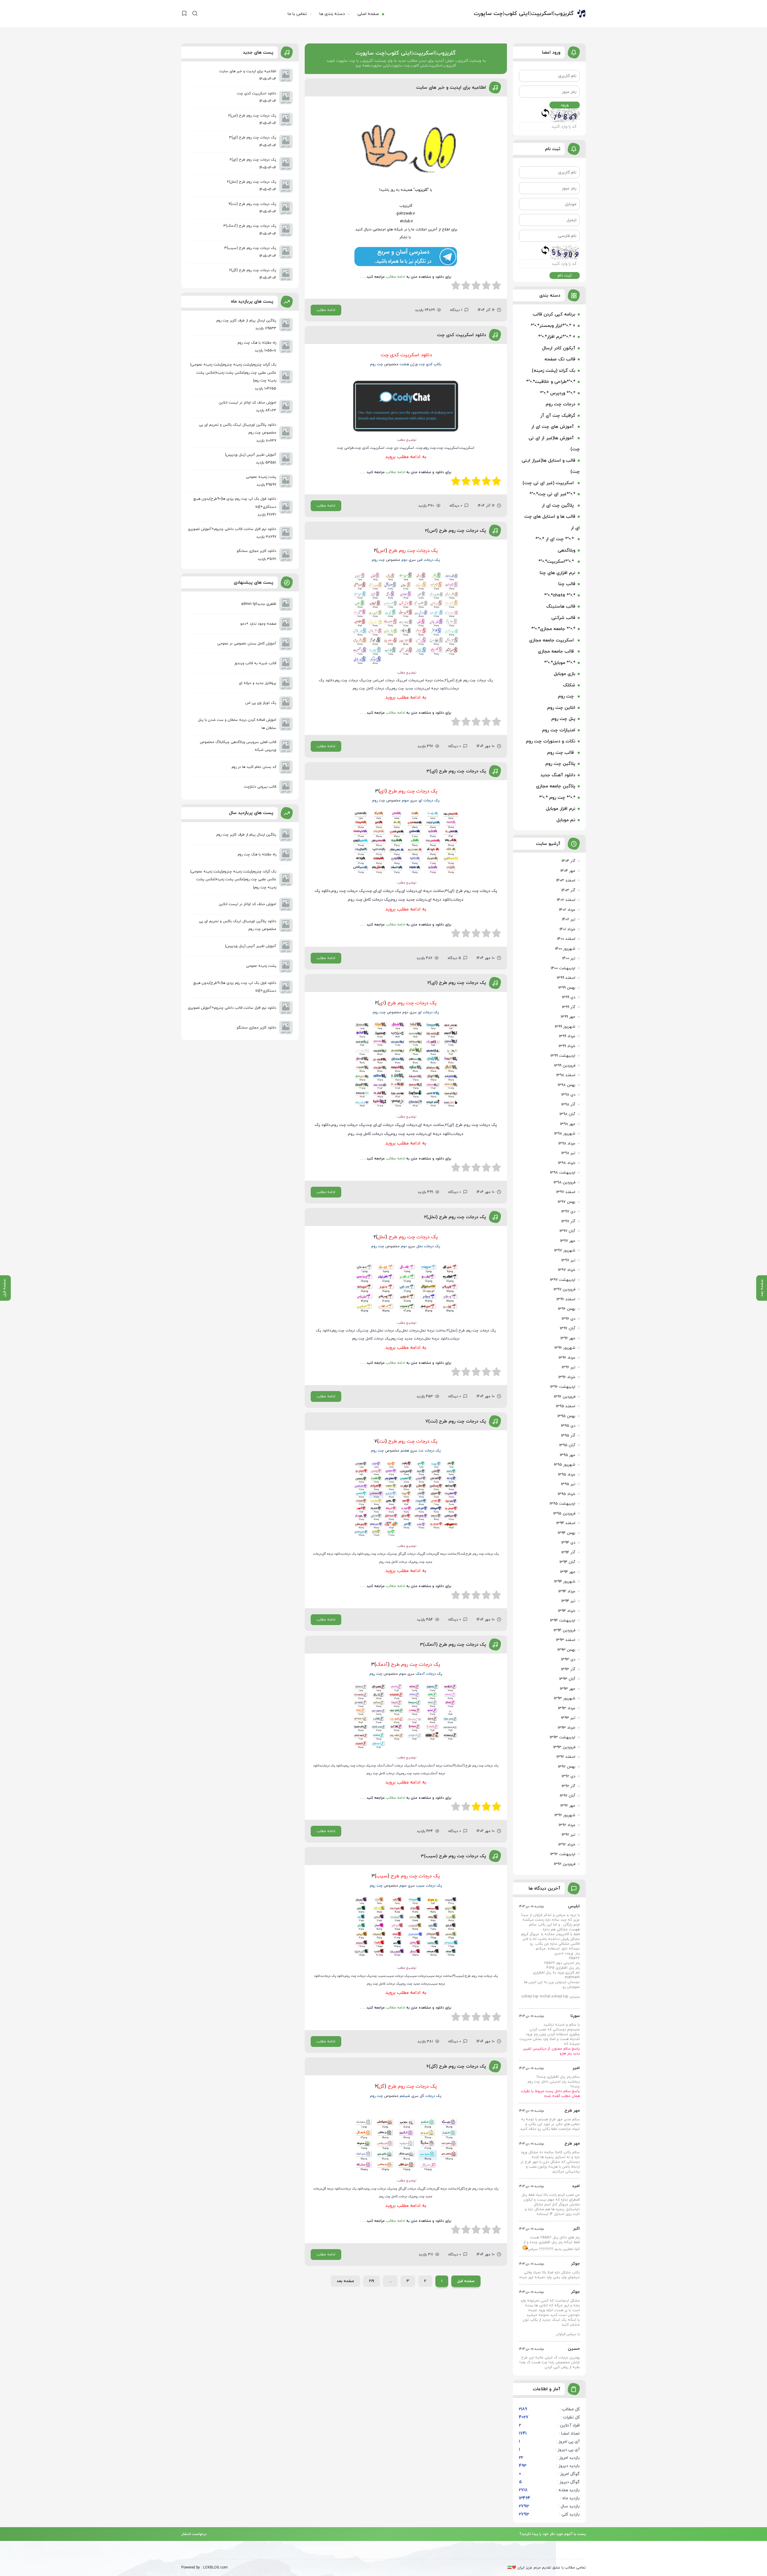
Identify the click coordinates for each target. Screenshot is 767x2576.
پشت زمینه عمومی (261, 966)
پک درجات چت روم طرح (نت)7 (456, 1421)
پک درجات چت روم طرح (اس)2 (455, 531)
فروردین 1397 (564, 1289)
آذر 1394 (568, 1553)
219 (372, 2281)
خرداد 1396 (567, 1377)
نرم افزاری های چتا (557, 573)
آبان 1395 (567, 1445)
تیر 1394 (568, 1601)
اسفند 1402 (566, 900)
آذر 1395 (568, 1436)
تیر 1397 (568, 1260)
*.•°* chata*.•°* (560, 595)
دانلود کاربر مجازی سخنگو (256, 1028)
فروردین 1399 (565, 1066)
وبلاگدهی (566, 551)
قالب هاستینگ (561, 607)
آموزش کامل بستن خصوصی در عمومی (247, 644)
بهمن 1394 (566, 1533)
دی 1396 (568, 1319)
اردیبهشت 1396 (563, 1387)
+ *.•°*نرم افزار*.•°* (557, 337)
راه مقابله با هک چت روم (257, 854)
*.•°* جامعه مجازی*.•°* (553, 629)
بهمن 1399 (567, 988)
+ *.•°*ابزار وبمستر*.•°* (553, 326)
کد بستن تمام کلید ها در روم (254, 767)
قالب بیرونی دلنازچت (260, 787)
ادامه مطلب (326, 310)
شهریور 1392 (565, 1815)
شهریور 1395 (564, 1465)
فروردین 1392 (564, 1864)
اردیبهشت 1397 (563, 1280)
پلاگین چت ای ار (558, 506)
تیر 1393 (568, 1718)
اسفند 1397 (566, 1192)
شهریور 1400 (565, 949)
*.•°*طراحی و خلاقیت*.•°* (551, 382)
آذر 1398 (568, 1105)
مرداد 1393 (567, 1708)
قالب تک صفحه (560, 359)
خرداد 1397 (567, 1270)
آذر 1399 (569, 1007)
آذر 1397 (568, 1221)
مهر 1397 (568, 1241)
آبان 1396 (567, 1328)
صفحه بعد (345, 2281)
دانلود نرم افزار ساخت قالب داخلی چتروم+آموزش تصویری (232, 1008)
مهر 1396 (568, 1338)
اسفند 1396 (566, 1299)
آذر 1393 (568, 1669)
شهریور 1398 (565, 1134)
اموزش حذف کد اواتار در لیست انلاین (247, 904)
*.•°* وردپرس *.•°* (558, 393)
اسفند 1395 (566, 1406)
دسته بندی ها (332, 14)
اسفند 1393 (566, 1640)
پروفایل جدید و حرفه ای (258, 683)
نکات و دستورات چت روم (551, 741)
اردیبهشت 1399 (563, 1056)
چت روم (567, 696)
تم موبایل (566, 820)
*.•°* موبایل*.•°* (560, 663)
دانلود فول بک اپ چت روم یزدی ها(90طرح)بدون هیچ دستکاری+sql (235, 987)
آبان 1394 (567, 1562)
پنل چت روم (563, 719)
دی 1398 (568, 1095)
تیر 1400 (569, 958)
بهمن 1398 (566, 1085)
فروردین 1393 (564, 1747)
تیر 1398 (568, 1153)
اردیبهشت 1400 (563, 968)
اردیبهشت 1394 (563, 1621)
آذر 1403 (568, 890)
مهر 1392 (568, 1806)
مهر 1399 (568, 1017)
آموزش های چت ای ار (553, 427)
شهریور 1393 (564, 1698)
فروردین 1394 (564, 1630)
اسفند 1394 (566, 1523)
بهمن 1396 (567, 1309)
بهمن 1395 (566, 1416)
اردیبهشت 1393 (562, 1737)
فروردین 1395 (564, 1514)
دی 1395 (568, 1426)
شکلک (569, 685)
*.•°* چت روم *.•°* (557, 798)
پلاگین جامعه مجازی (556, 786)
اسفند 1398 (566, 1075)
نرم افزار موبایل (561, 809)
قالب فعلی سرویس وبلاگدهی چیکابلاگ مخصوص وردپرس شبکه (238, 746)
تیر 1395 (568, 1484)
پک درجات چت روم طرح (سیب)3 (453, 1856)
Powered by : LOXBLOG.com (204, 2568)
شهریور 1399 (565, 1027)
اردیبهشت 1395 (562, 1504)
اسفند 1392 (566, 1757)
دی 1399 (569, 997)
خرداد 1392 (567, 1845)
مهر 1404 (568, 871)
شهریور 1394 (565, 1582)
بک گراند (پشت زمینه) (554, 371)
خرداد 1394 (567, 1611)
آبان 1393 (567, 1679)
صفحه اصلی (368, 14)
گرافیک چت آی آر (558, 416)
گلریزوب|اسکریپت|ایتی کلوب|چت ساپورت (524, 14)
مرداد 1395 (567, 1475)
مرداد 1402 (567, 910)
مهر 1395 (567, 1455)
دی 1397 (568, 1212)
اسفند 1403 (566, 881)
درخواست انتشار (194, 2533)
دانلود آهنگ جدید (558, 775)
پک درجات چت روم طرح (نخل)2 (455, 1217)
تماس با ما (297, 14)
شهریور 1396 (565, 1348)
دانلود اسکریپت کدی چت (462, 335)
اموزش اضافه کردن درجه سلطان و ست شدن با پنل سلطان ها (237, 724)
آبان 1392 (567, 1796)
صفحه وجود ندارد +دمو (258, 624)
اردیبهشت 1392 (563, 1854)
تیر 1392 (568, 1835)
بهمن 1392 (567, 1767)
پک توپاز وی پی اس (261, 703)
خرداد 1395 (566, 1494)
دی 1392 (568, 1776)
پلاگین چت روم (560, 764)
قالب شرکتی (563, 618)
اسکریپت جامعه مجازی (552, 640)
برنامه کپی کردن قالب (554, 314)
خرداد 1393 (566, 1728)
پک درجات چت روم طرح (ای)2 (457, 983)
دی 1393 (568, 1660)
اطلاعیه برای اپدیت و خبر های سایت (451, 88)
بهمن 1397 (566, 1202)
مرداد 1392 (567, 1825)
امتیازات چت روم (559, 730)
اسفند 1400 (566, 939)
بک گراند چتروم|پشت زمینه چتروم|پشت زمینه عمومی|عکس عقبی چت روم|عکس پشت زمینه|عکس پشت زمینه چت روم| (233, 879)
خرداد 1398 (567, 1163)
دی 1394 (568, 1543)
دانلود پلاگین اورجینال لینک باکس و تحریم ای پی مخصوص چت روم (238, 925)
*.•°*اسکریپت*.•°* (557, 562)
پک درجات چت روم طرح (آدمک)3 (453, 1645)
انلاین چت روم (561, 708)
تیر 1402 (569, 919)
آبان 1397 (567, 1231)
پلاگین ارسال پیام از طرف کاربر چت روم (246, 835)
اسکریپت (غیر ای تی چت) (549, 483)
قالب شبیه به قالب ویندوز (255, 663)
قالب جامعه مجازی (557, 651)
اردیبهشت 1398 (563, 1173)
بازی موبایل (564, 674)
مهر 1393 (567, 1689)
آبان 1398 (567, 1114)
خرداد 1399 (567, 1046)
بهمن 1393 (566, 1650)
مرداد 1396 (567, 1358)
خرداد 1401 (567, 929)
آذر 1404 (568, 861)
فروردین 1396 (564, 1397)
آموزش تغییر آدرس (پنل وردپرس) (251, 946)
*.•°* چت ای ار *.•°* (555, 539)
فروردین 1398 (564, 1183)
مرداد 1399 (567, 1036)
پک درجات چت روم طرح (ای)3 (456, 771)
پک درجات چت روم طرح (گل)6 (456, 2067)
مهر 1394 (568, 1572)
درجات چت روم (560, 404)
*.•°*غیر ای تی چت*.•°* (552, 494)
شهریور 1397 (565, 1251)
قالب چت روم (561, 753)
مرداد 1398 (567, 1144)
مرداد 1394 (567, 1591)
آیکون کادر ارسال (559, 348)
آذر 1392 (568, 1786)
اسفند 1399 (566, 978)
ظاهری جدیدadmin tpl (259, 604)
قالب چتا (567, 584)
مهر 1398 (568, 1124)
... (390, 2281)
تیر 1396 (568, 1367)
